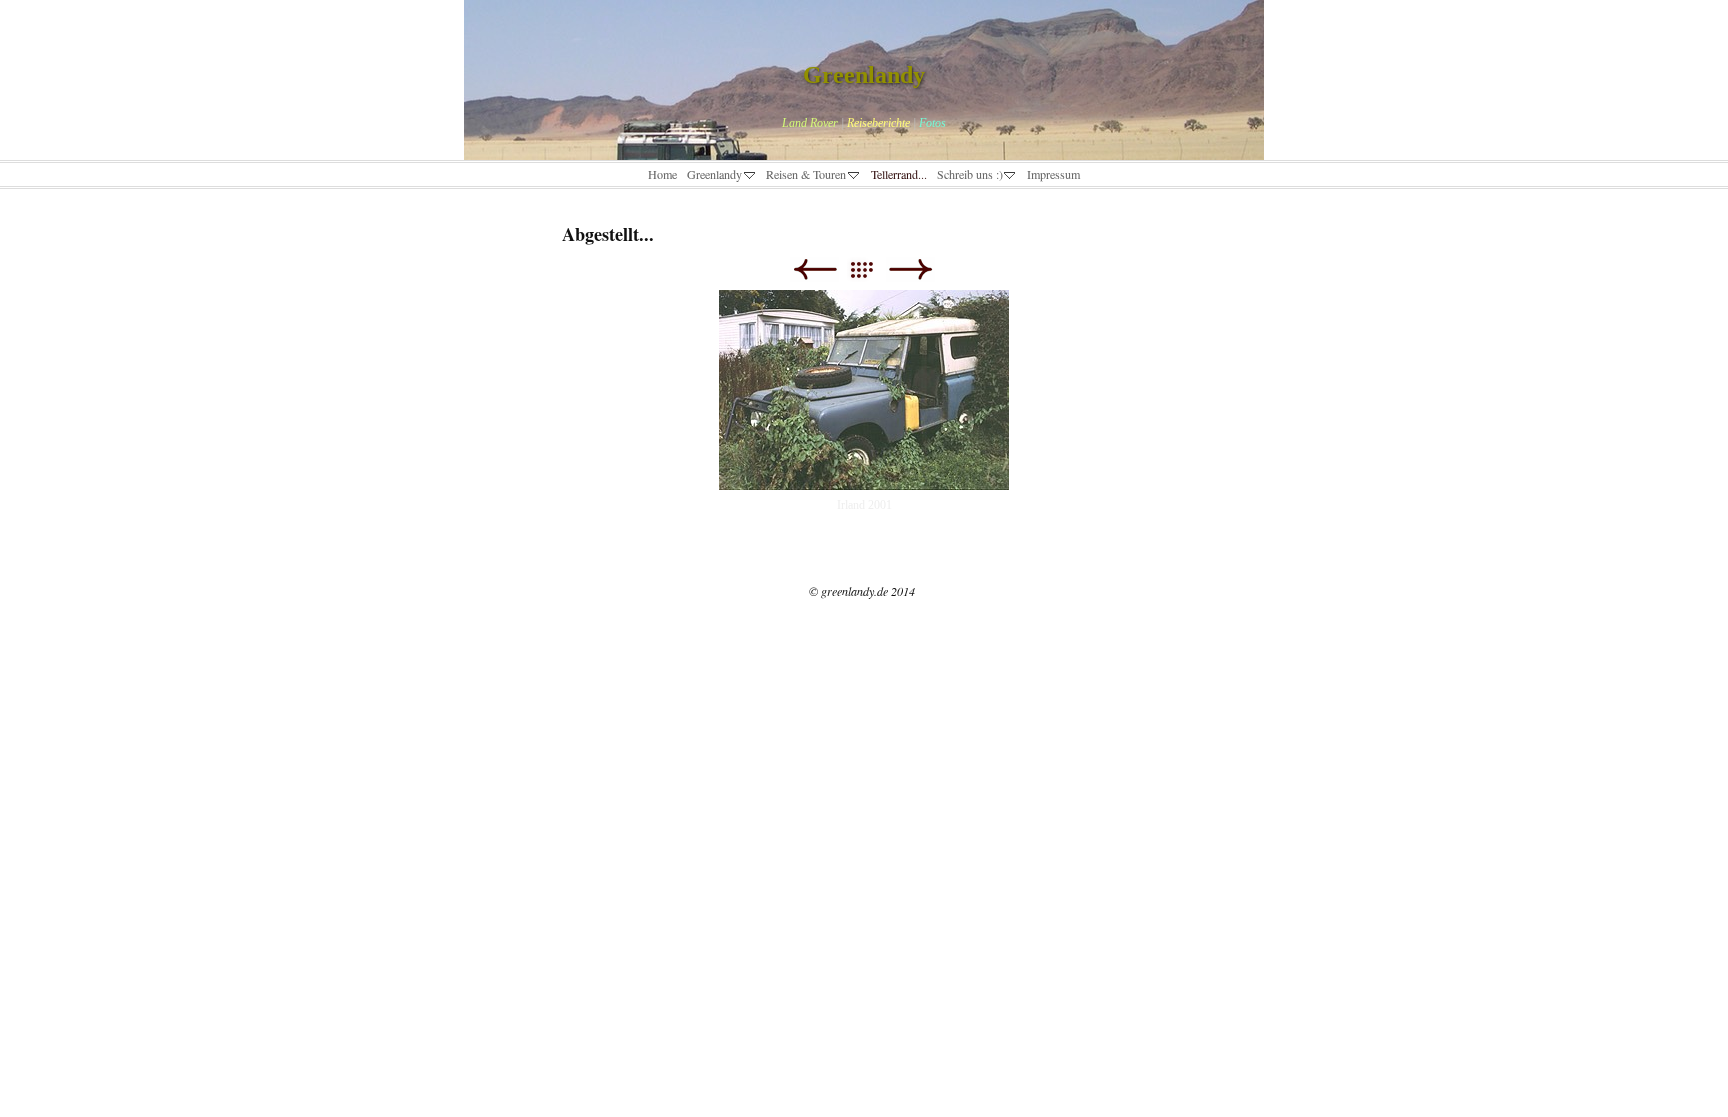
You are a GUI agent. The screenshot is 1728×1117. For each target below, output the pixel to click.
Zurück (814, 269)
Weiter (910, 269)
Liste (871, 269)
